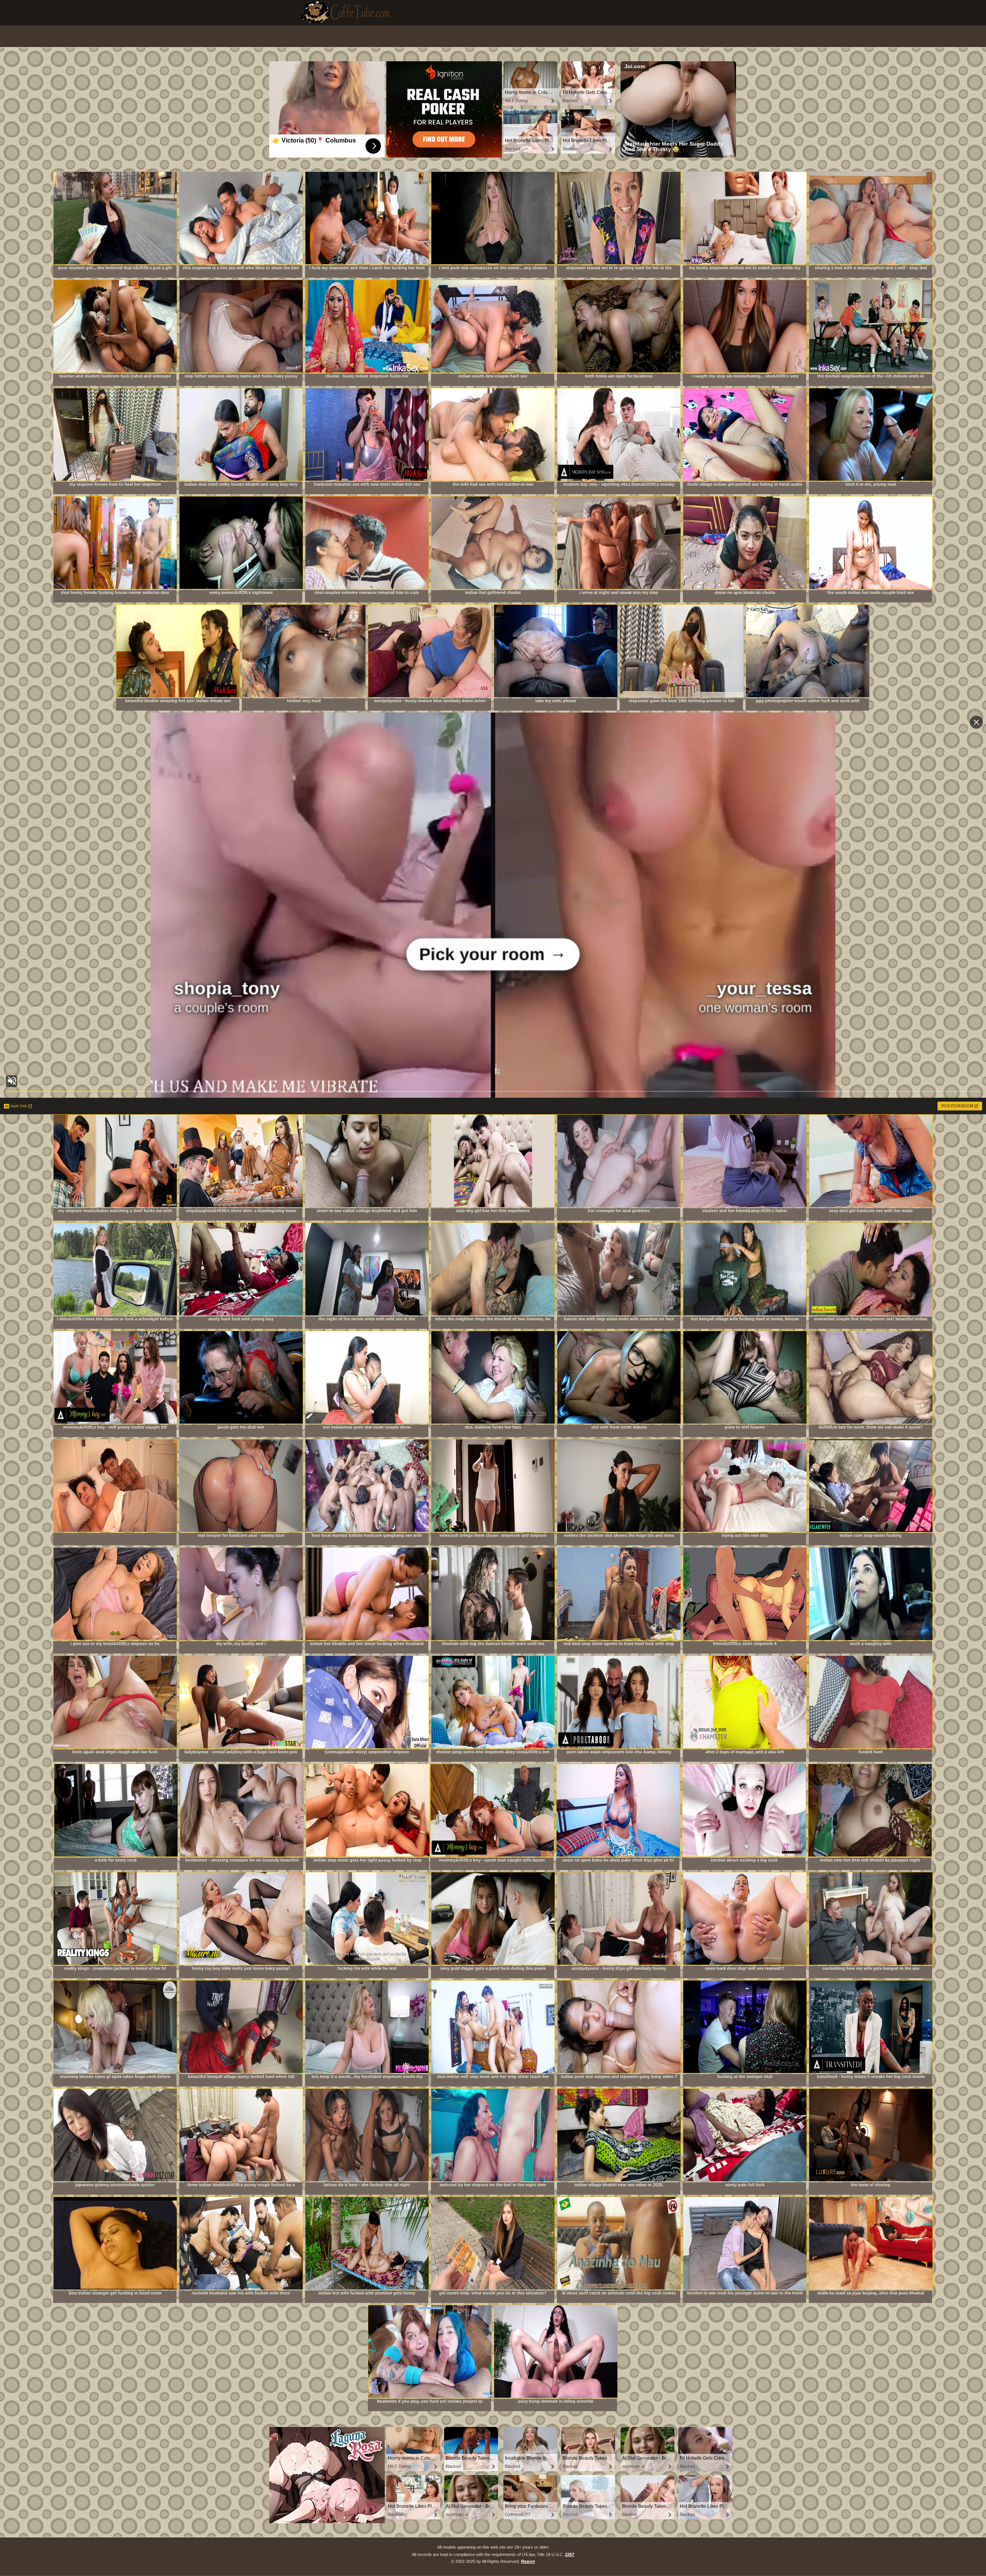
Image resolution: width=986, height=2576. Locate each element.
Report (528, 2561)
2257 (570, 2554)
